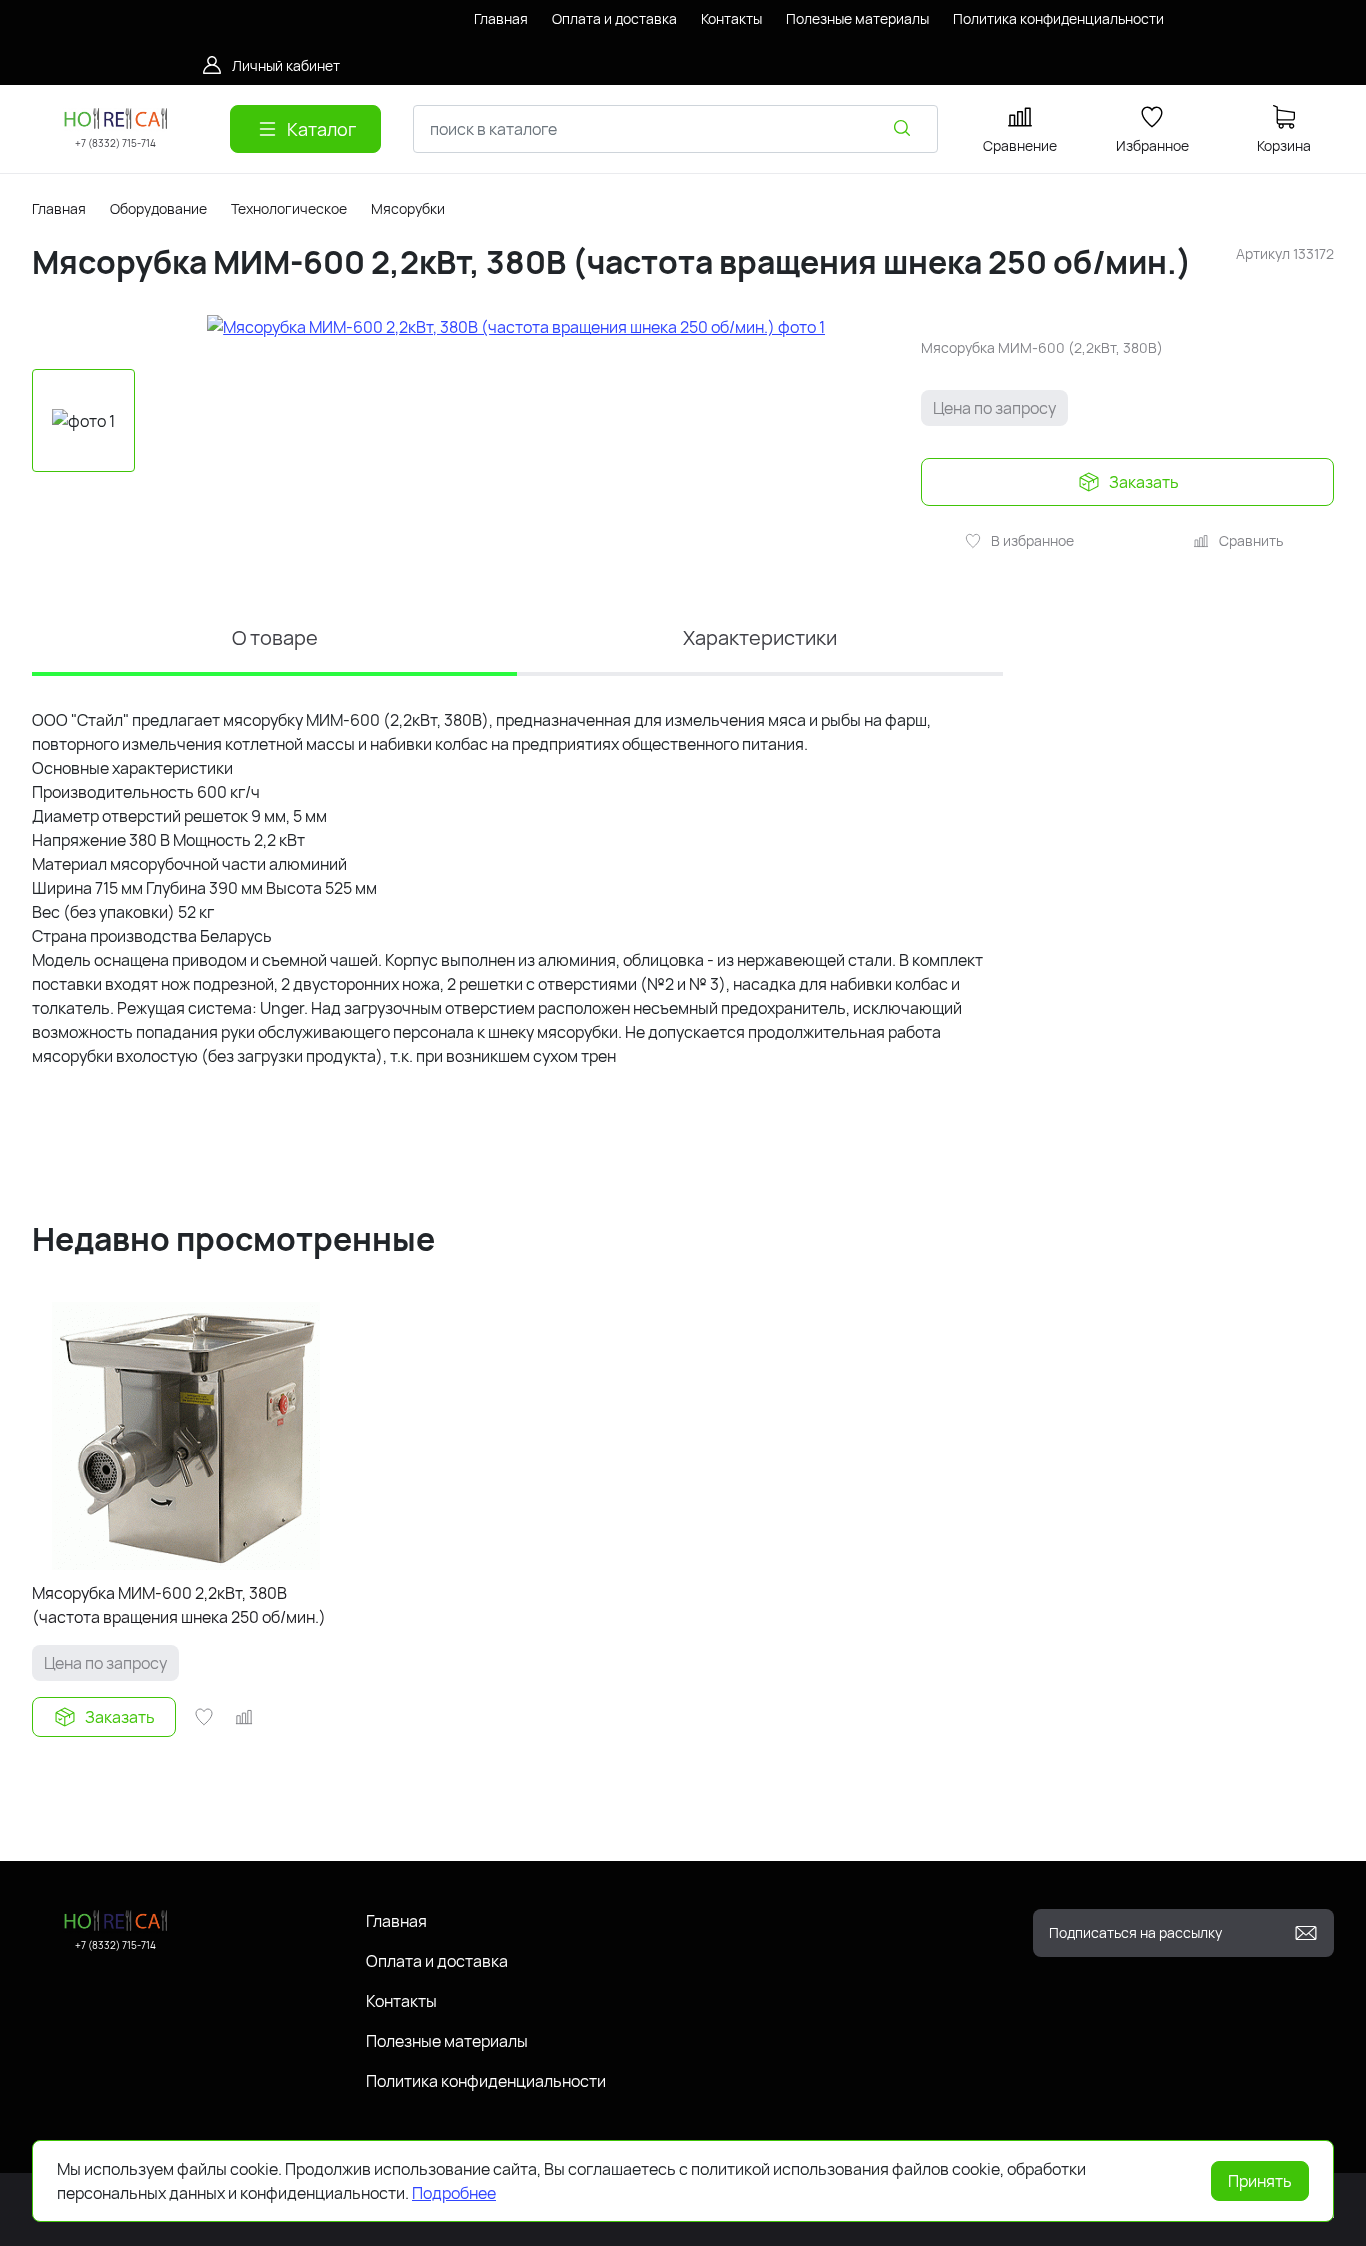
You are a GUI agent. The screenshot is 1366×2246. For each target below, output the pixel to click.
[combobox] (675, 129)
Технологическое (289, 208)
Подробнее (454, 2193)
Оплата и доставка (437, 1961)
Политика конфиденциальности (486, 2081)
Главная (59, 208)
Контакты (401, 2001)
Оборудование (158, 208)
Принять (1260, 2181)
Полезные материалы (447, 2041)
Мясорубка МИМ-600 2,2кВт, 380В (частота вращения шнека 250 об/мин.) (179, 1605)
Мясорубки (408, 208)
